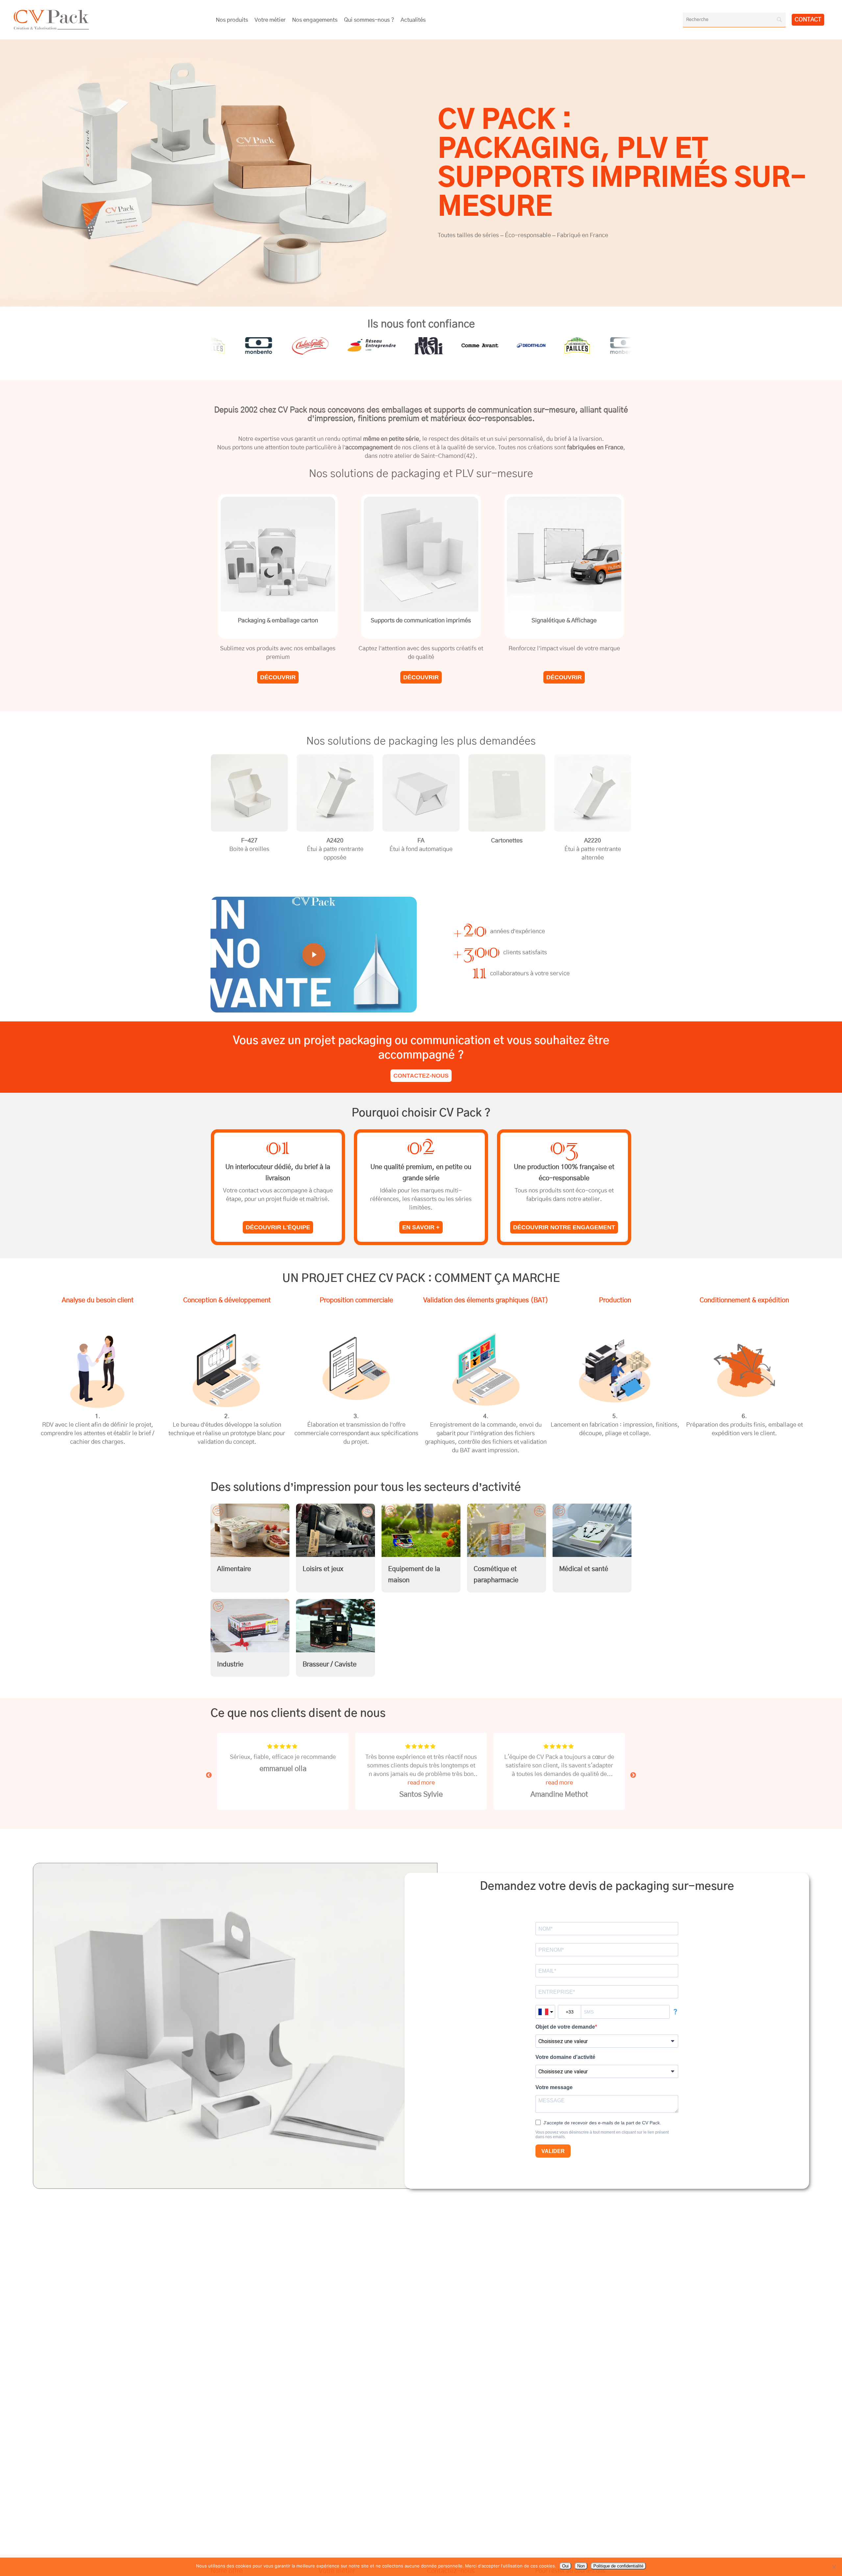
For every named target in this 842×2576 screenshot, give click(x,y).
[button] (278, 677)
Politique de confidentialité (618, 2566)
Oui (565, 2566)
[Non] (834, 2567)
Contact (808, 20)
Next (633, 1775)
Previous (209, 1775)
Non (581, 2566)
